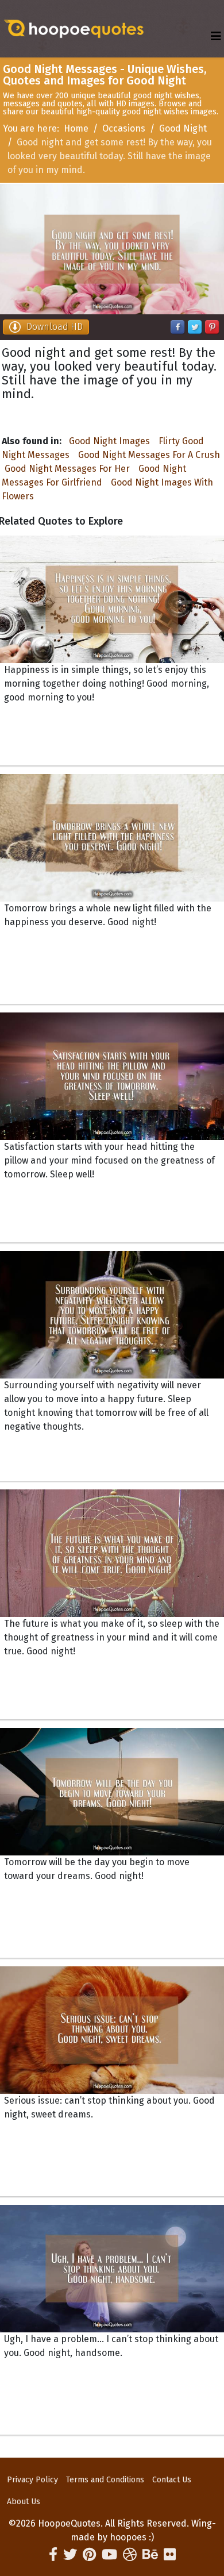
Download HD (55, 327)
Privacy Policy (32, 2480)
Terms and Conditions (105, 2480)
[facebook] (53, 2555)
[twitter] (70, 2555)
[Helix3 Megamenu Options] (216, 36)
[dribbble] (130, 2555)
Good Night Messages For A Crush (149, 455)
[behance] (150, 2555)
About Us (24, 2502)
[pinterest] (89, 2555)
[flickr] (170, 2555)
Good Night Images (109, 441)
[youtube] (109, 2555)
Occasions (124, 128)
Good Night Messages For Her (67, 469)
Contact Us (172, 2480)
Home (76, 128)
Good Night (183, 128)
